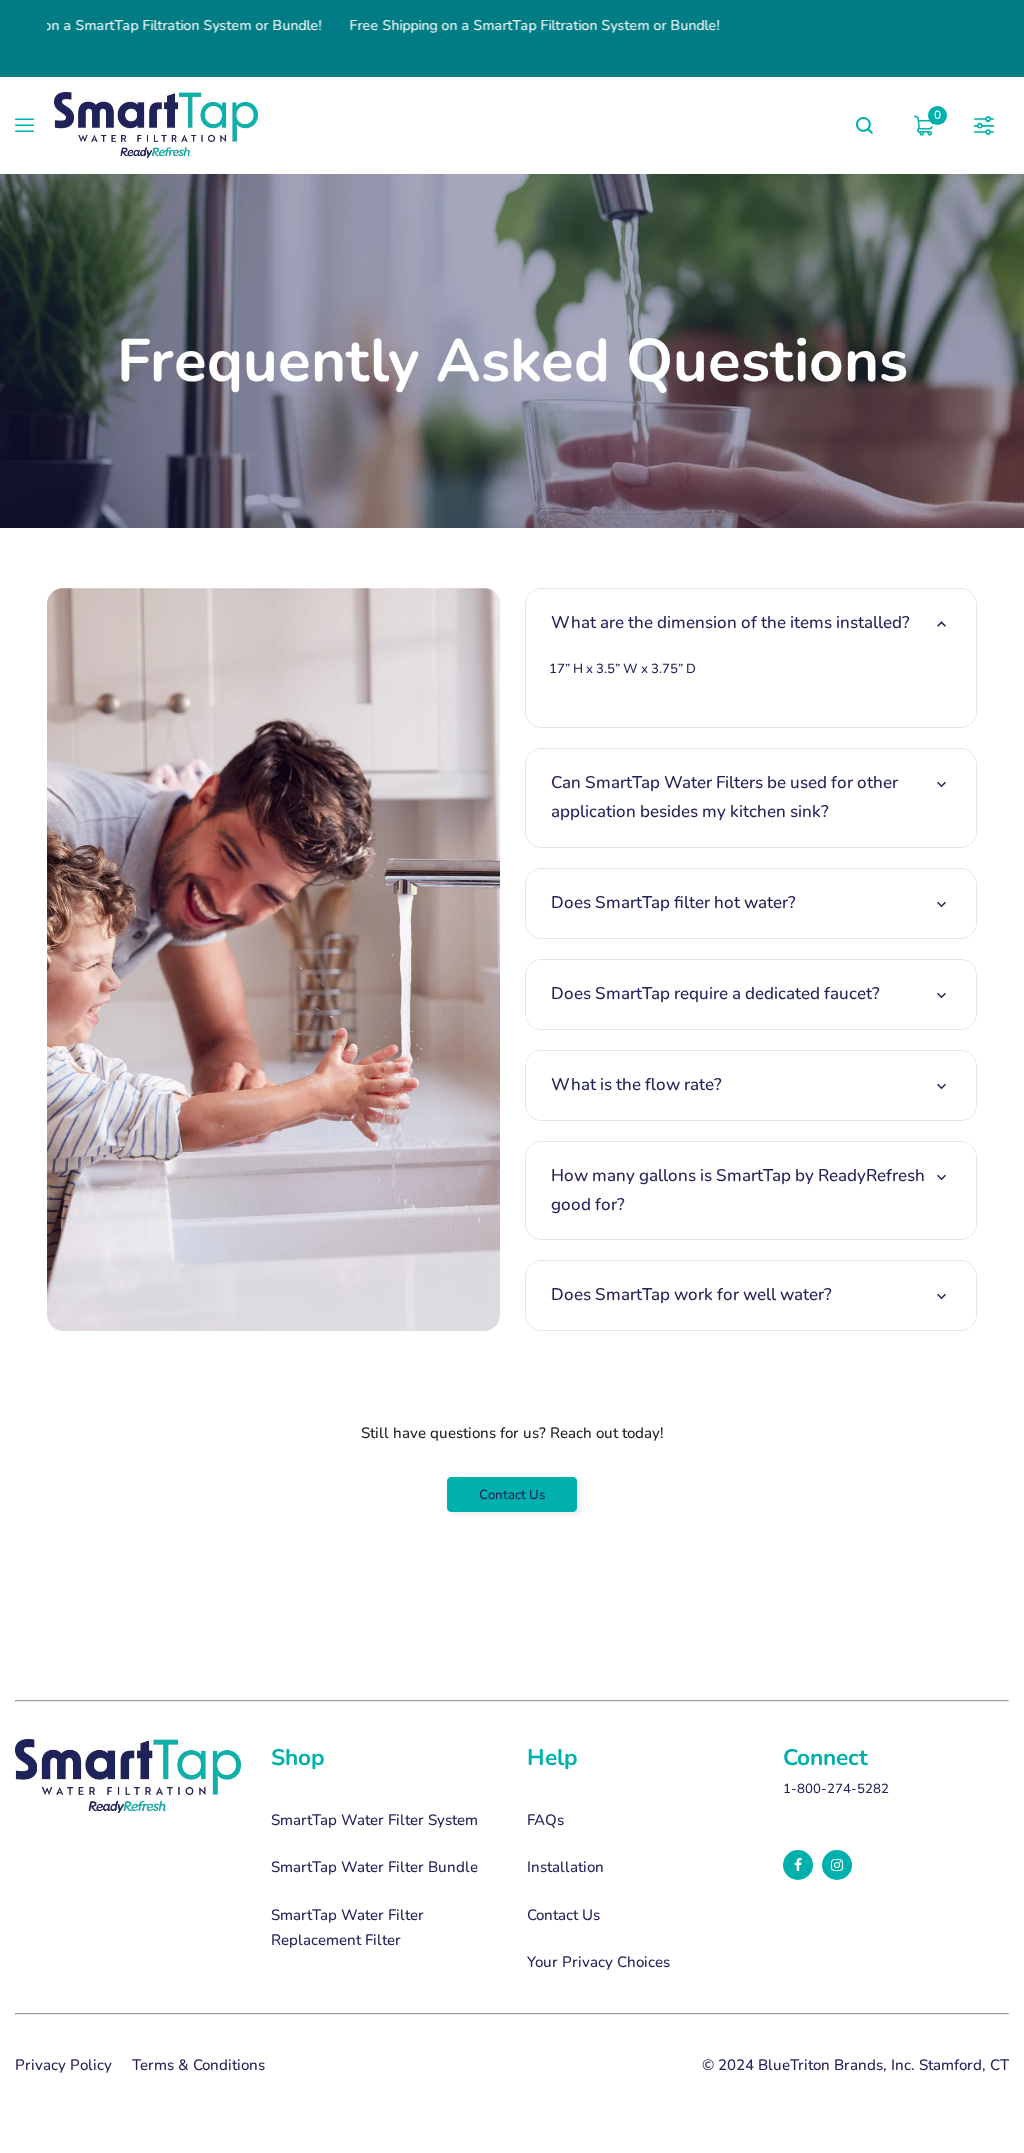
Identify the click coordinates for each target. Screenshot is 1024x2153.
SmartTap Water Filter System (374, 1820)
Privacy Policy (63, 2065)
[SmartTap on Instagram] (837, 1865)
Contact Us (512, 1495)
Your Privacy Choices (598, 1962)
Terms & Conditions (198, 2065)
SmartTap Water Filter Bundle (374, 1867)
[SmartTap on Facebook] (798, 1865)
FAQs (545, 1820)
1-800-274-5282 (836, 1789)
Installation (565, 1867)
